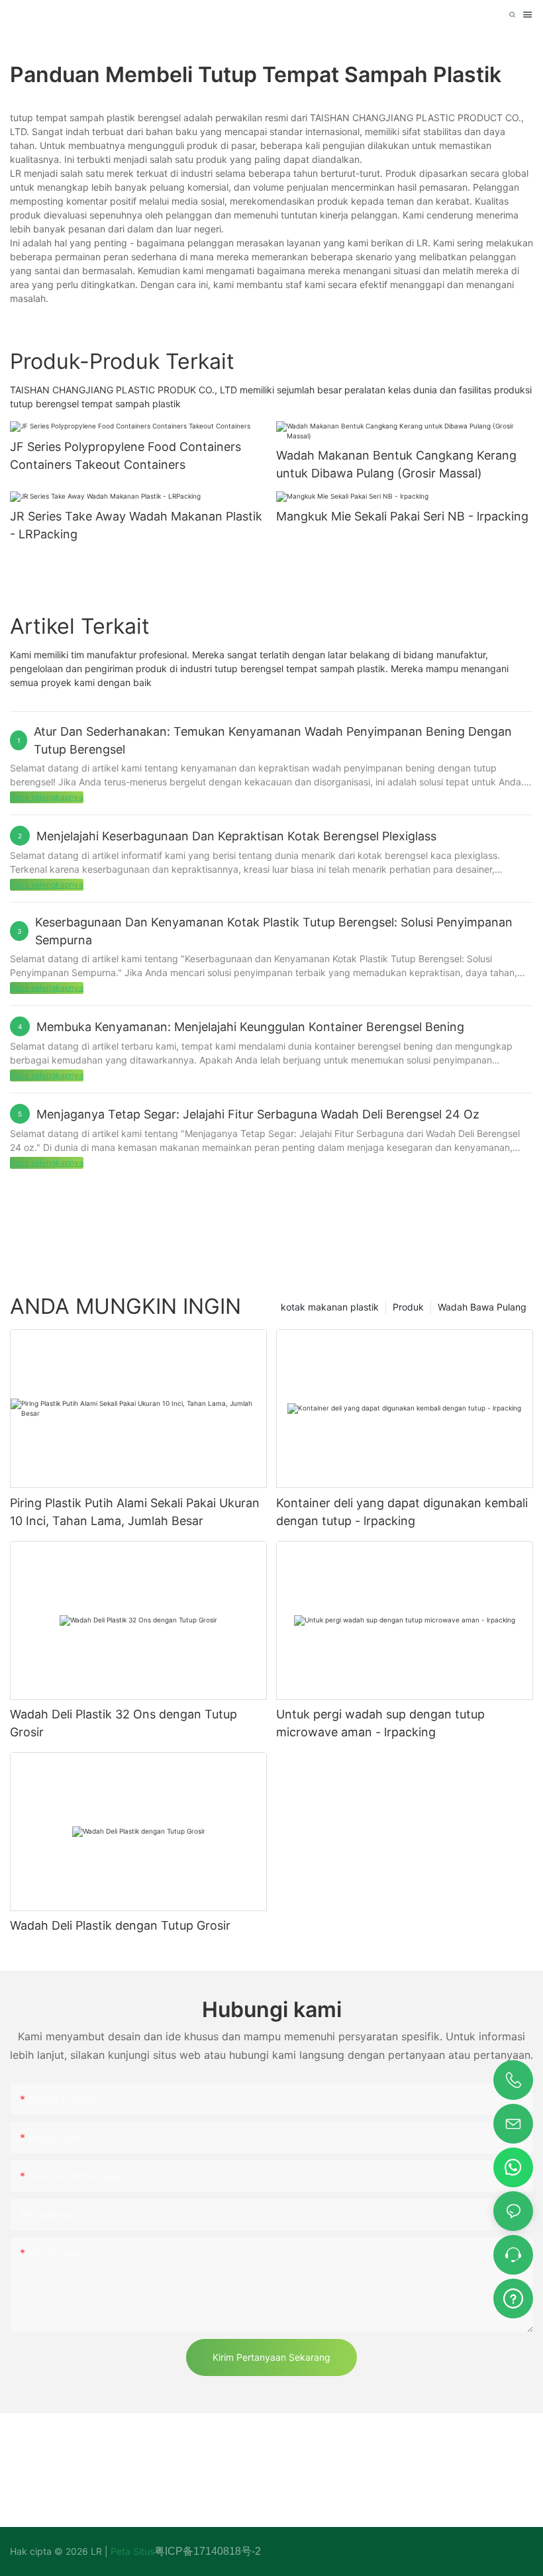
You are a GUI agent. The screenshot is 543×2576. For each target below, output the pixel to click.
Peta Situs (131, 2551)
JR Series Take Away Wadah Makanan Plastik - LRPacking (136, 525)
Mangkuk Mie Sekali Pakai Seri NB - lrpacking (402, 516)
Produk (408, 1307)
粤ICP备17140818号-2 (208, 2551)
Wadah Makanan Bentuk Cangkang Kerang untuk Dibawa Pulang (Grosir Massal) (396, 464)
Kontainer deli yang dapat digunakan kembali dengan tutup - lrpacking (402, 1512)
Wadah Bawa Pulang (482, 1307)
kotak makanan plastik (330, 1307)
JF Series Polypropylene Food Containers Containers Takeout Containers (125, 456)
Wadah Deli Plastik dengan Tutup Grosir (120, 1925)
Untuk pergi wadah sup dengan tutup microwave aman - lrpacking (380, 1723)
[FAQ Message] (513, 2297)
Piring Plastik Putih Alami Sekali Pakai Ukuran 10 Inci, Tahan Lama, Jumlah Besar (135, 1512)
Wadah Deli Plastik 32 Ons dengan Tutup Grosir (123, 1723)
